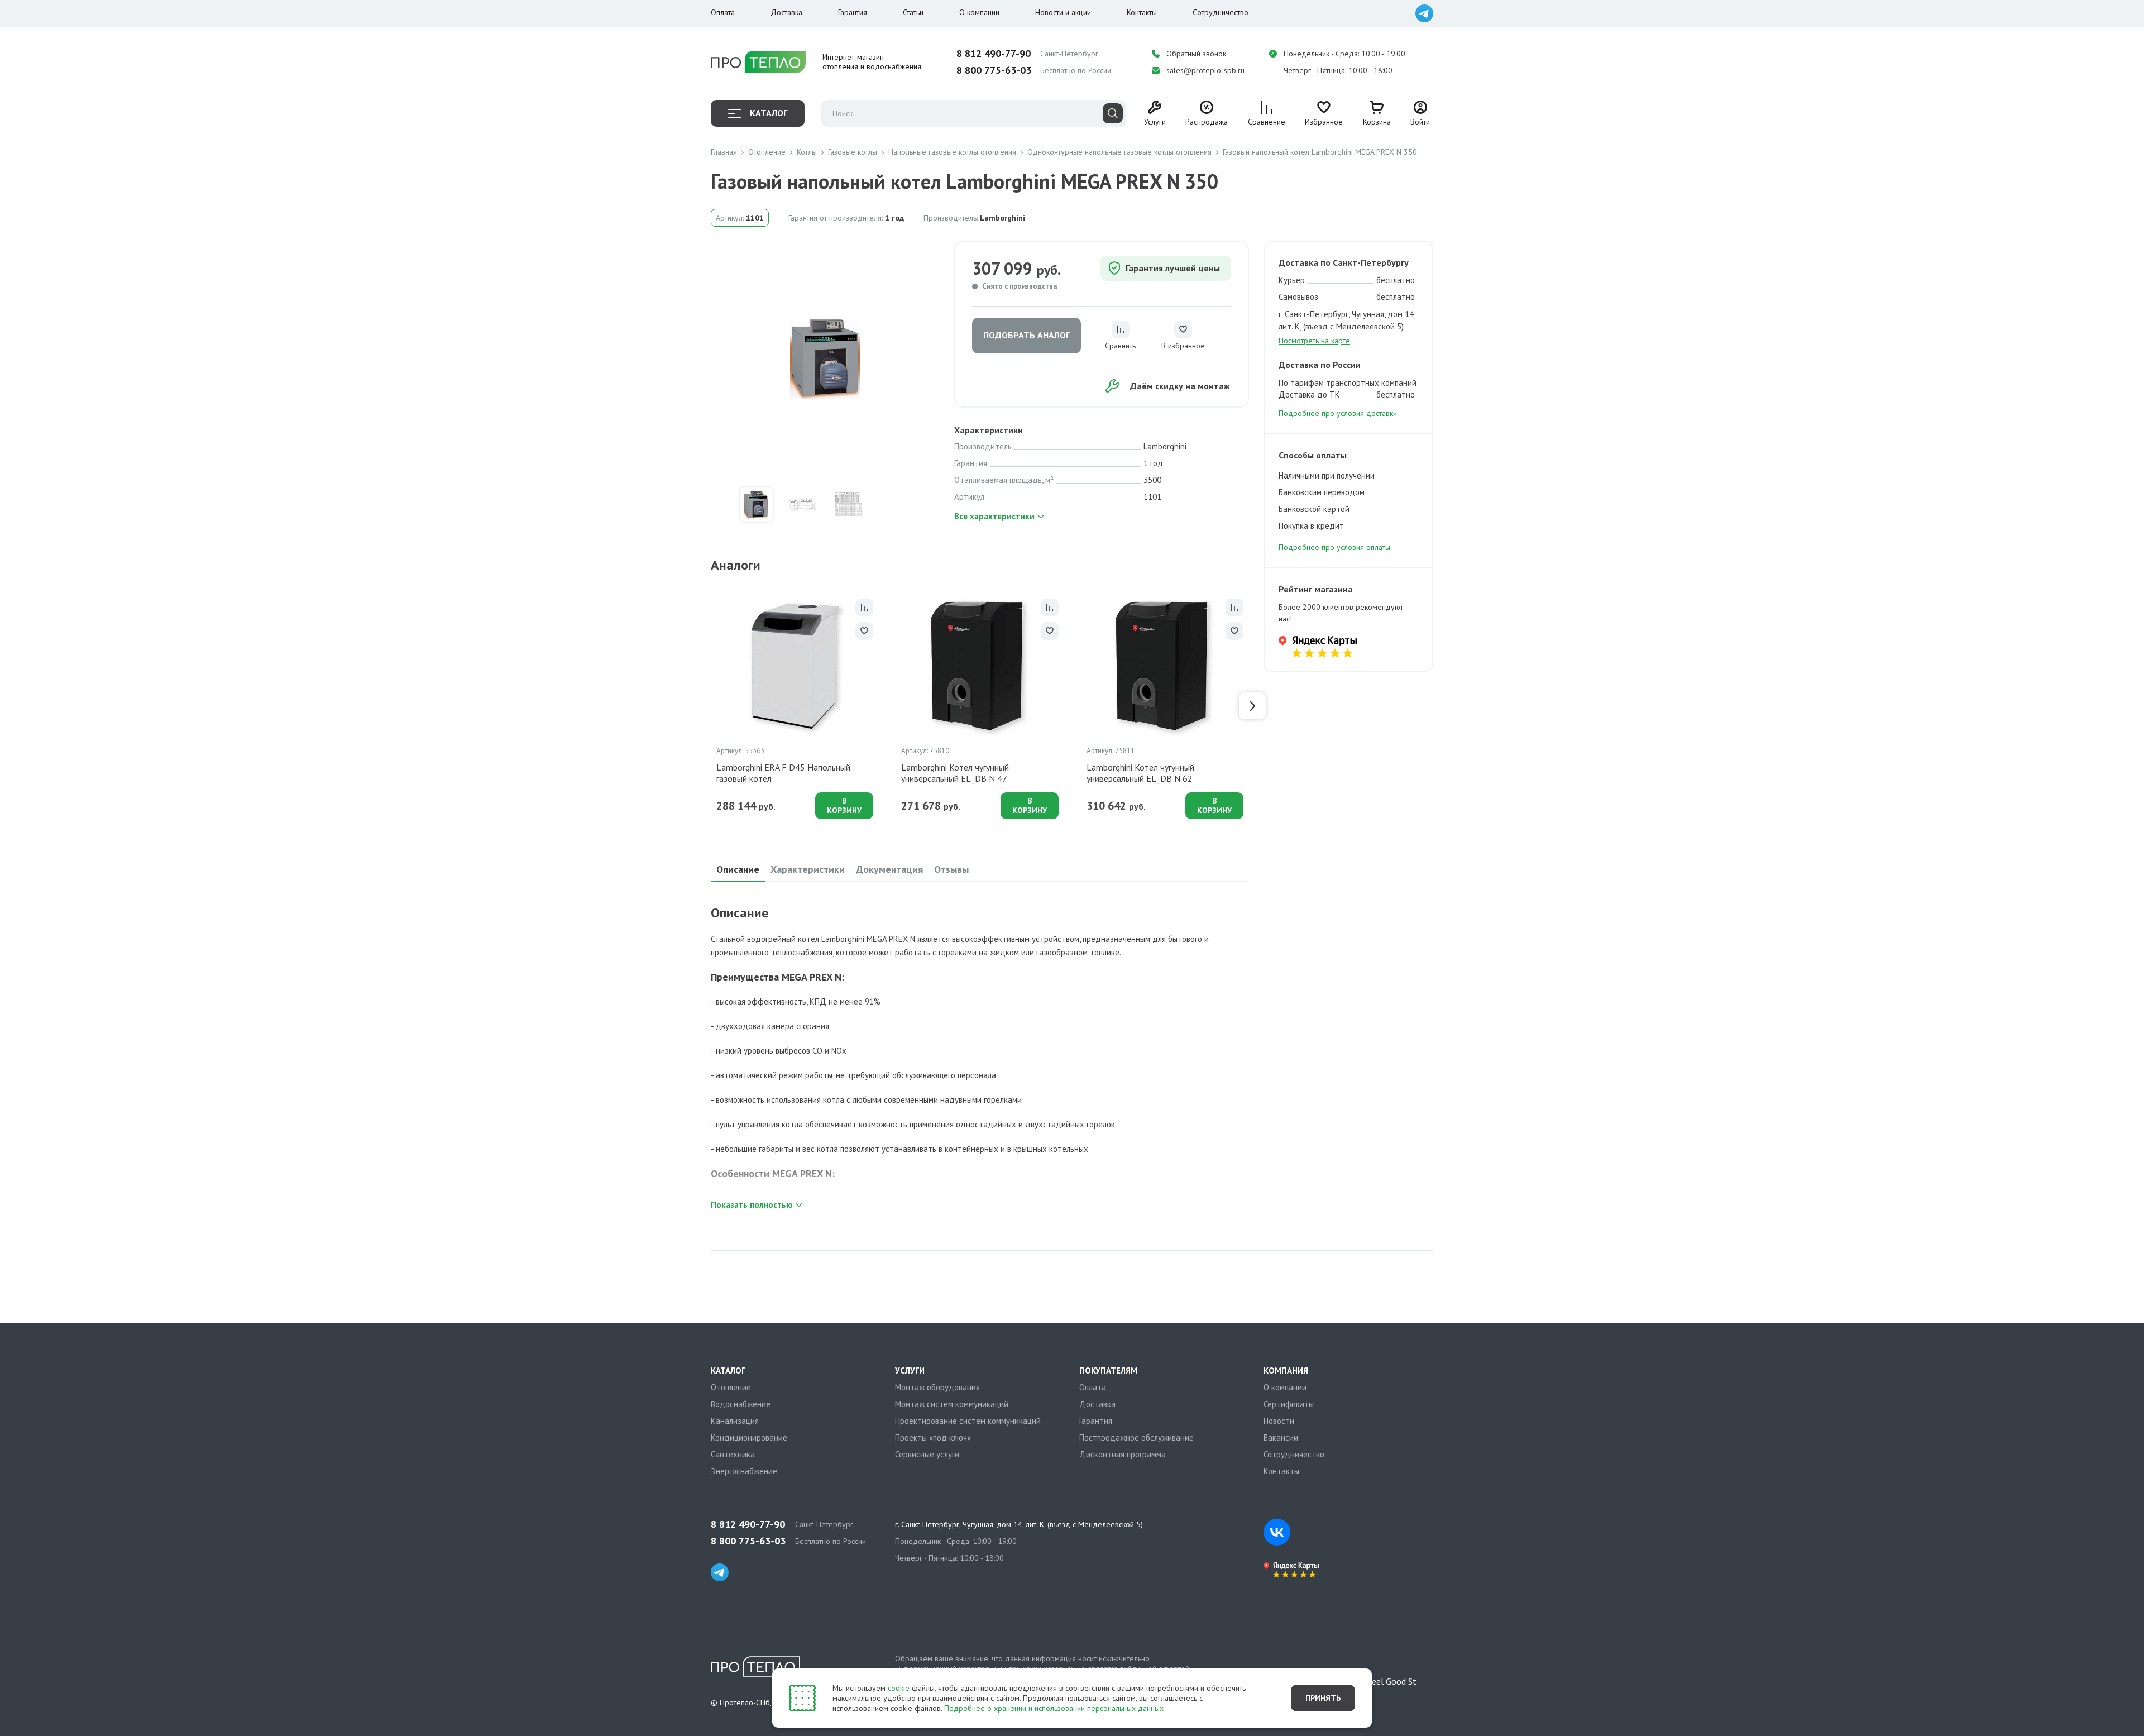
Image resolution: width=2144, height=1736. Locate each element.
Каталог (769, 113)
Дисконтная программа (1123, 1454)
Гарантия (853, 12)
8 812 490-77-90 (994, 54)
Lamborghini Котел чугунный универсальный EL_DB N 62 (1140, 773)
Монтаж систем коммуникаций (952, 1404)
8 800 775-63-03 (994, 70)
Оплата (723, 12)
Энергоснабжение (744, 1471)
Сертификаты (1289, 1404)
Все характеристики (994, 516)
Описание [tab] (738, 869)
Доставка (786, 12)
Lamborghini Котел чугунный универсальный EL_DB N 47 (955, 773)
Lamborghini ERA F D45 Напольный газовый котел (783, 773)
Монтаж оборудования (937, 1387)
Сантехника (733, 1454)
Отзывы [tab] (951, 869)
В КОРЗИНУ (844, 805)
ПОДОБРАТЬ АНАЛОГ (1026, 335)
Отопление (731, 1387)
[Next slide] (1252, 706)
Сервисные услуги (927, 1454)
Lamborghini (1002, 218)
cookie (899, 1688)
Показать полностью (752, 1205)
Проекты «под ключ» (933, 1438)
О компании (979, 12)
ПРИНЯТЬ (1323, 1698)
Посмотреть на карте (1314, 341)
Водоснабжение (741, 1404)
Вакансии (1281, 1438)
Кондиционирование (749, 1438)
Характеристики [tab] (808, 869)
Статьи (913, 12)
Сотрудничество (1221, 12)
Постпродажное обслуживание (1136, 1438)
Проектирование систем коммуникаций (968, 1421)
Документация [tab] (889, 869)
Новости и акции (1063, 12)
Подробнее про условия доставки (1338, 413)
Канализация (735, 1421)
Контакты (1142, 12)
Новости (1279, 1421)
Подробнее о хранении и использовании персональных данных (1054, 1708)
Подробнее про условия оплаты (1334, 547)
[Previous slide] (707, 706)
